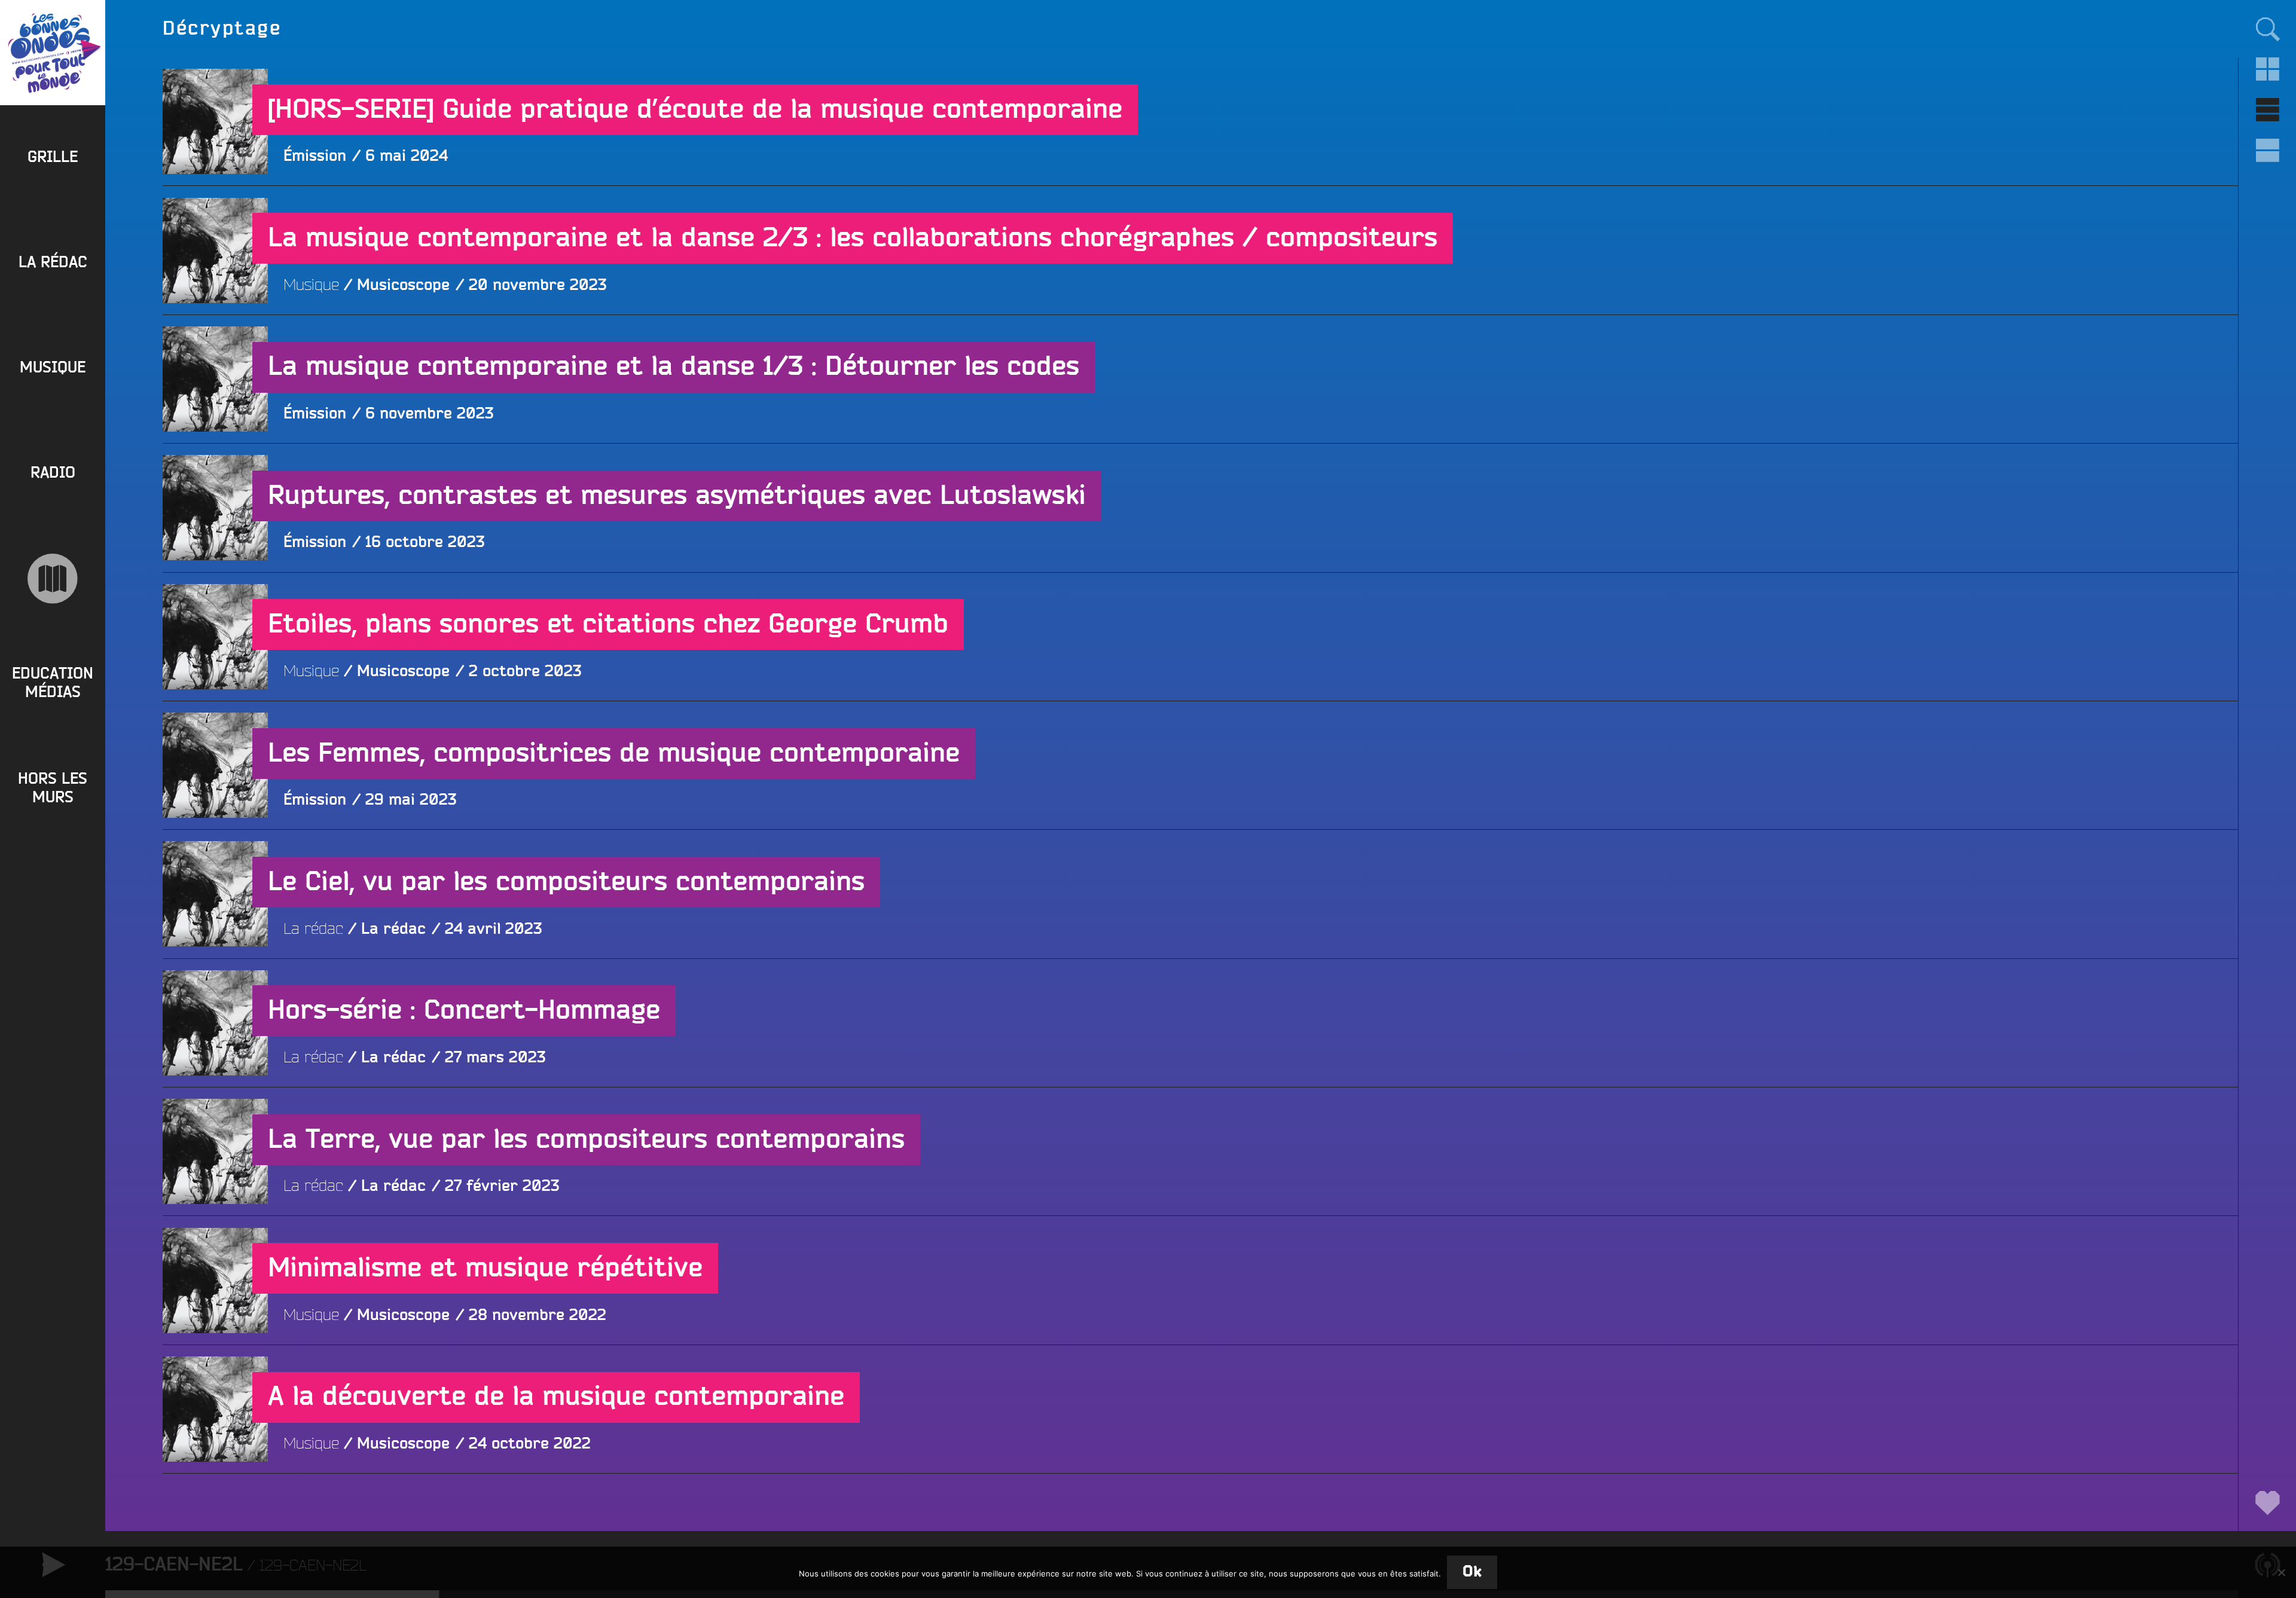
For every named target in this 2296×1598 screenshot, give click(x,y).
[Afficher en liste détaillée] (2267, 151)
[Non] (2281, 1572)
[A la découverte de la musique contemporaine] (215, 1514)
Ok (1472, 1572)
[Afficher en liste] (2267, 110)
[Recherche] (2267, 29)
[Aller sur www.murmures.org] (53, 579)
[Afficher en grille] (2267, 69)
